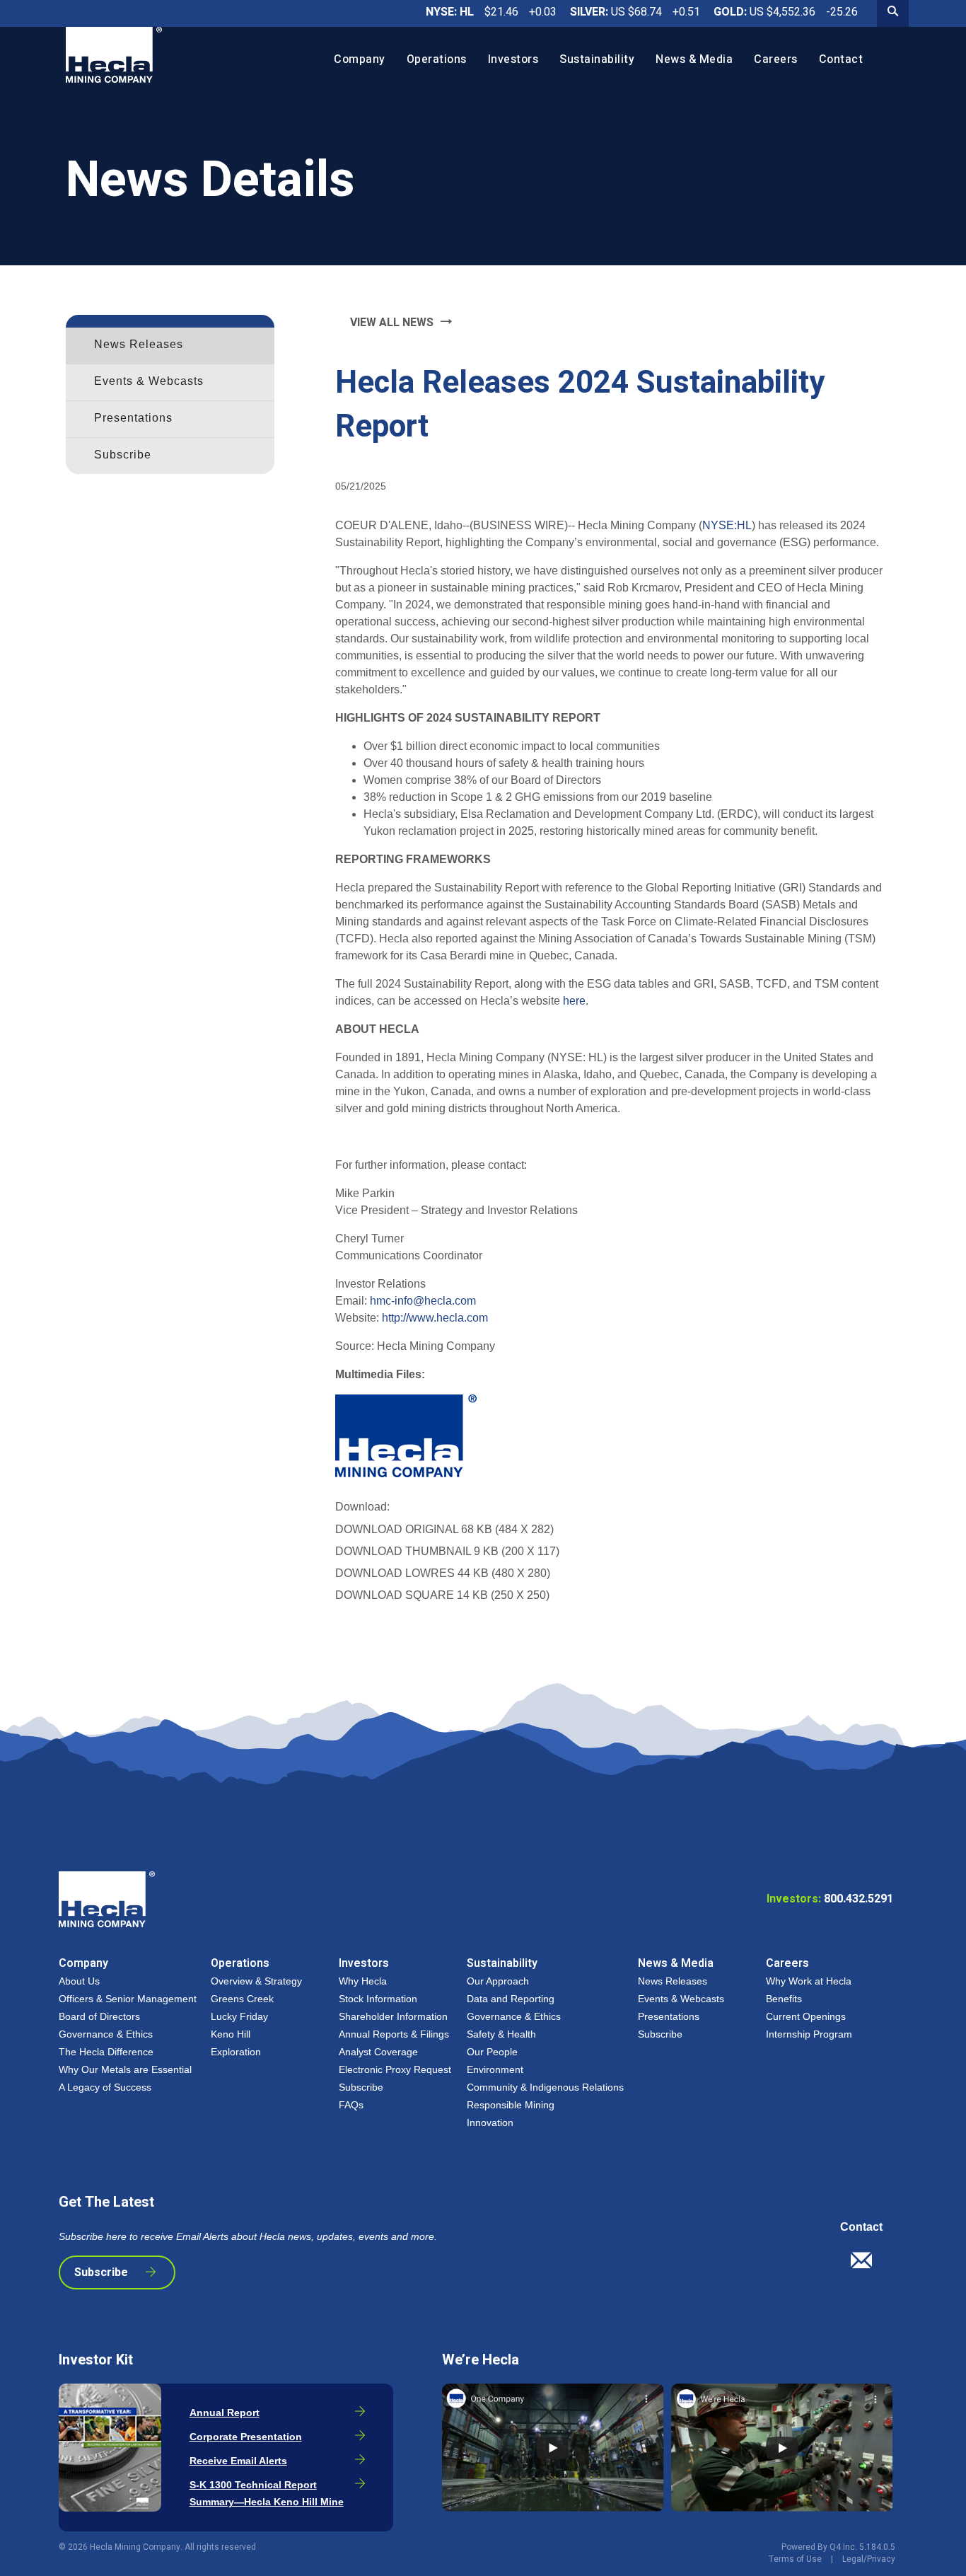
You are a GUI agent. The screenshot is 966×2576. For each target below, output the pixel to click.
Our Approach (498, 1981)
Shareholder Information (393, 2016)
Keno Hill (231, 2034)
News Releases (139, 344)
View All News (392, 323)
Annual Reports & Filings (394, 2034)
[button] (867, 2265)
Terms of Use (795, 2559)
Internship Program (809, 2034)
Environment (495, 2069)
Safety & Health (501, 2034)
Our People (492, 2052)
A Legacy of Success (105, 2087)
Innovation (490, 2122)
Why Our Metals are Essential (125, 2069)
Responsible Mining (511, 2105)
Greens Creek (242, 1999)
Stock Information (378, 1999)
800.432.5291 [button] (830, 1899)
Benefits (784, 1999)
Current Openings (806, 2016)
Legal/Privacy (869, 2559)
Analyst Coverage (378, 2052)
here (574, 1001)
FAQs (351, 2105)
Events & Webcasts (149, 381)
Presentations (133, 418)
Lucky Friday (239, 2016)
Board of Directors (99, 2016)
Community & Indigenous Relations (545, 2087)
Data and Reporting (511, 1999)
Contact (861, 2227)
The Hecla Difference (106, 2052)
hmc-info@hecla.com (423, 1301)
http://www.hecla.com (435, 1318)
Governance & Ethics (106, 2034)
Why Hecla (363, 1981)
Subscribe (123, 455)
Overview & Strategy (256, 1981)
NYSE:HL (727, 525)
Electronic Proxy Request (395, 2069)
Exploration (236, 2052)
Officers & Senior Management (128, 1999)
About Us (79, 1981)
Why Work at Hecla (809, 1981)
